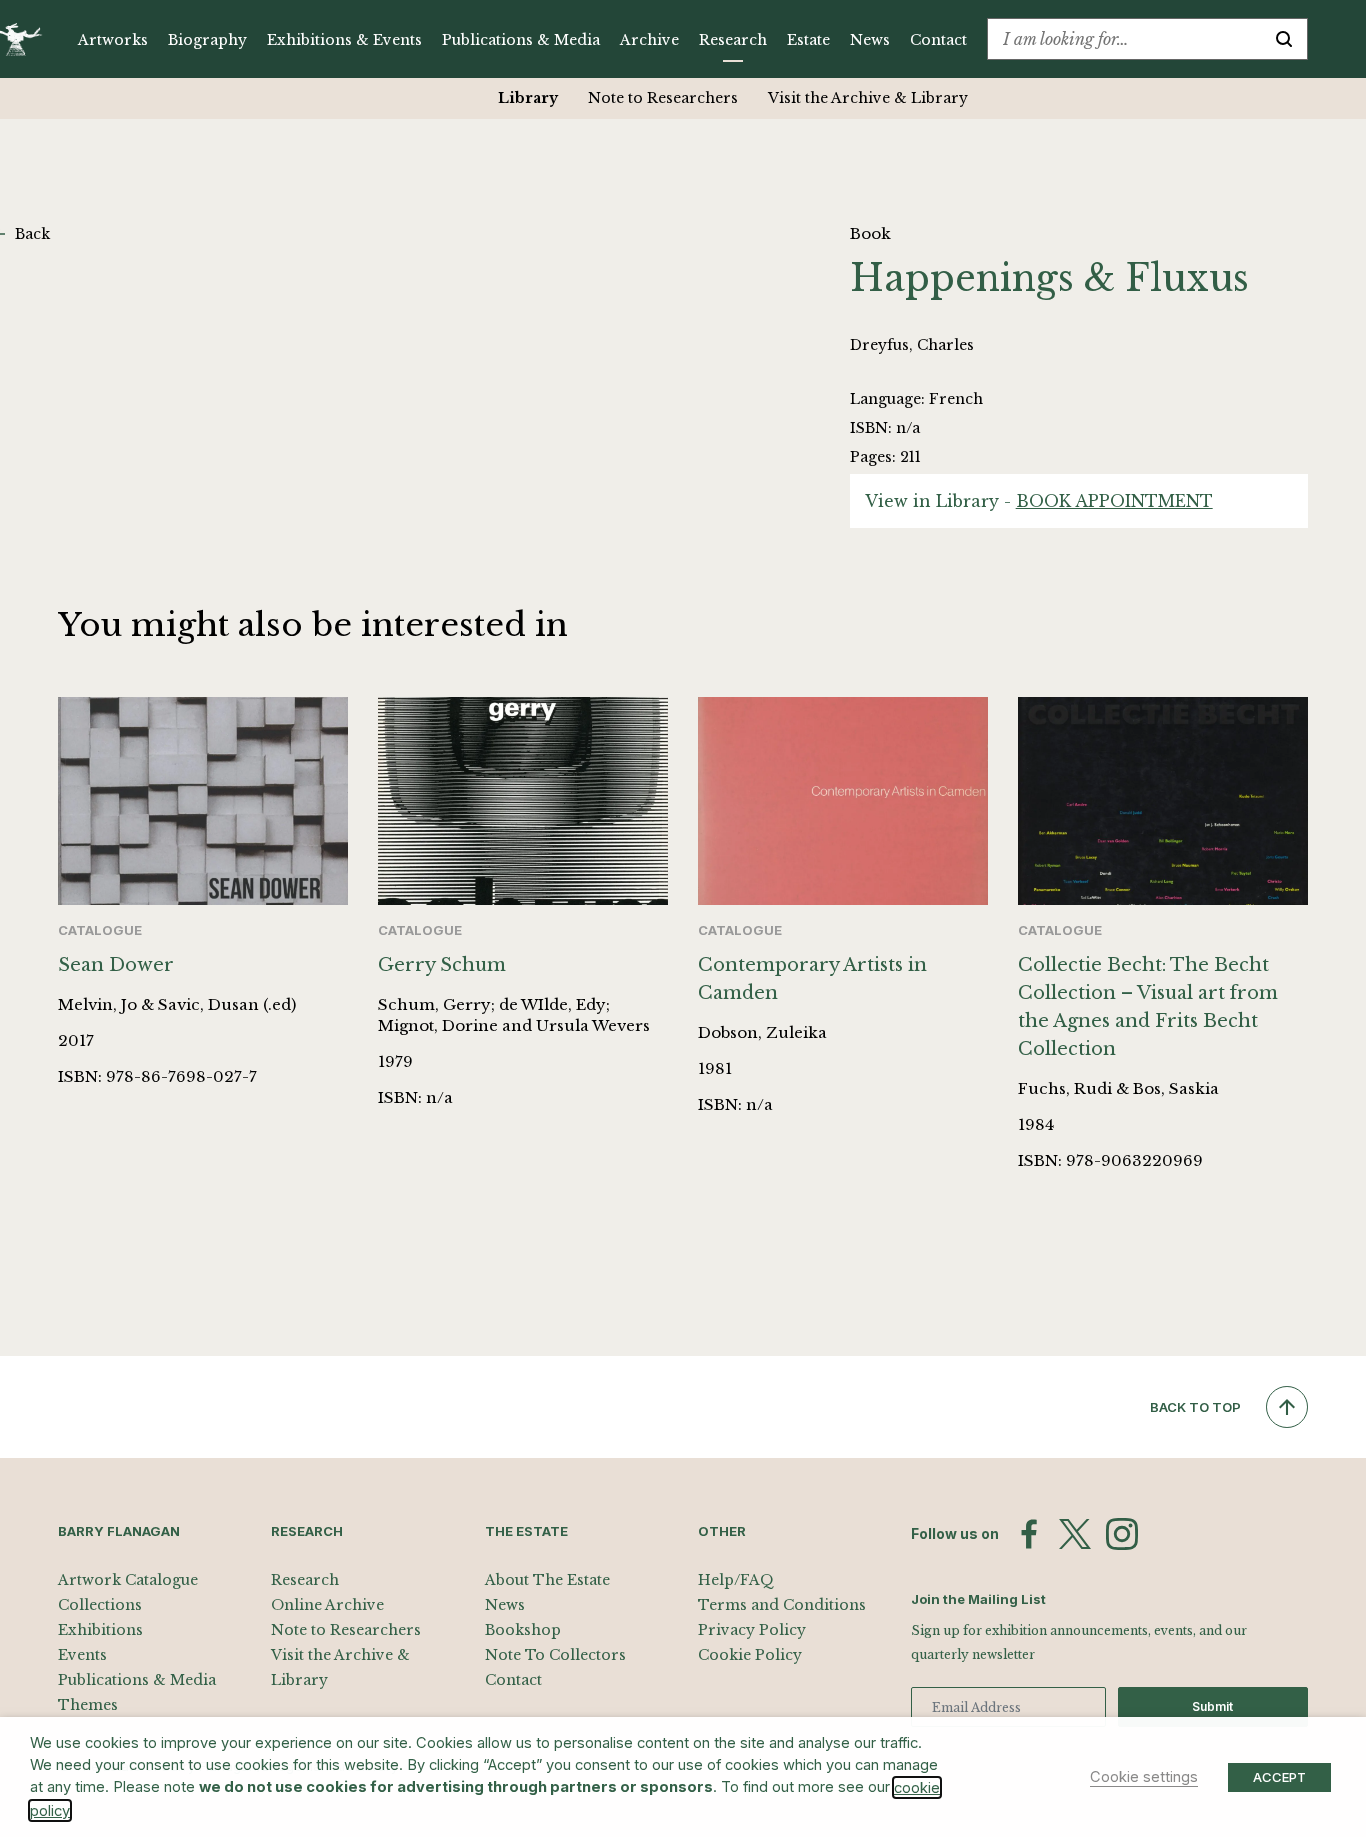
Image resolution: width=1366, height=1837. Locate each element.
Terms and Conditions (782, 1605)
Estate (808, 40)
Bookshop (523, 1630)
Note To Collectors (555, 1655)
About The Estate (547, 1580)
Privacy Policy (752, 1630)
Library (528, 98)
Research (733, 40)
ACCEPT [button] (1279, 1777)
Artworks (113, 40)
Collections (100, 1605)
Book (870, 233)
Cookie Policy (750, 1655)
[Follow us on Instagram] (1122, 1534)
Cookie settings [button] (1144, 1777)
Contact (938, 40)
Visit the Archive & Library (868, 98)
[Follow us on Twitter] (1075, 1534)
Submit (1212, 1706)
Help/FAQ (736, 1580)
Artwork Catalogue (128, 1580)
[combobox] (1124, 39)
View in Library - (1039, 501)
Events (82, 1655)
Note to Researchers (663, 98)
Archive (649, 40)
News (870, 40)
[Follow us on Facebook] (1029, 1534)
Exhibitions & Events (344, 40)
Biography (207, 40)
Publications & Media (521, 40)
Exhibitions (100, 1630)
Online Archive (327, 1605)
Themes (88, 1705)
